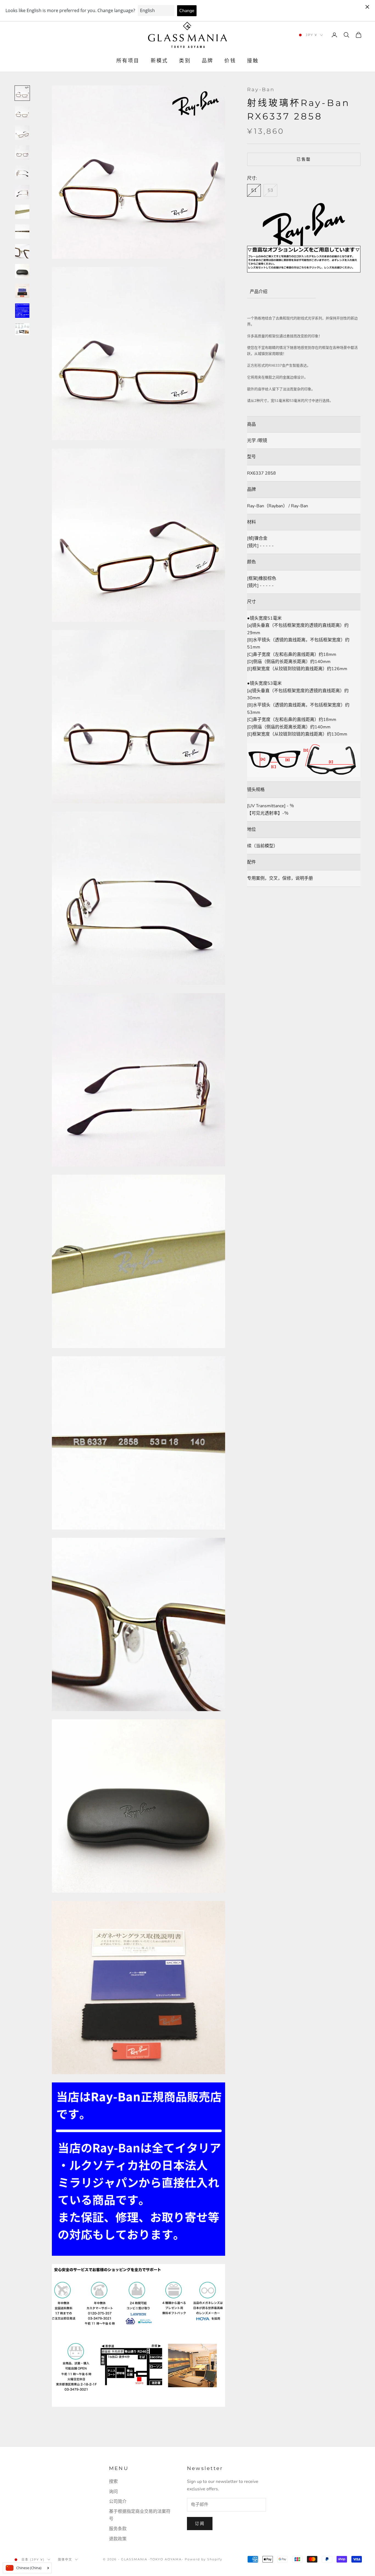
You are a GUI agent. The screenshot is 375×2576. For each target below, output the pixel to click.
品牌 (208, 61)
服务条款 (118, 2529)
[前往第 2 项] (22, 113)
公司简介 (118, 2502)
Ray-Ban (261, 90)
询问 (113, 2492)
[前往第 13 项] (22, 329)
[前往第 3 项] (22, 133)
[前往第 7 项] (22, 212)
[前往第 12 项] (22, 311)
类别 (185, 61)
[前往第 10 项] (22, 271)
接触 (253, 61)
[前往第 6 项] (22, 192)
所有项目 (128, 61)
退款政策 (118, 2539)
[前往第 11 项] (22, 291)
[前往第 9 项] (22, 251)
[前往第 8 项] (22, 232)
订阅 (200, 2524)
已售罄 (304, 159)
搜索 (113, 2482)
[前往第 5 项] (22, 172)
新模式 (159, 61)
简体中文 (65, 2560)
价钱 (230, 61)
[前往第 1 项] (22, 93)
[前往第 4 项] (22, 152)
